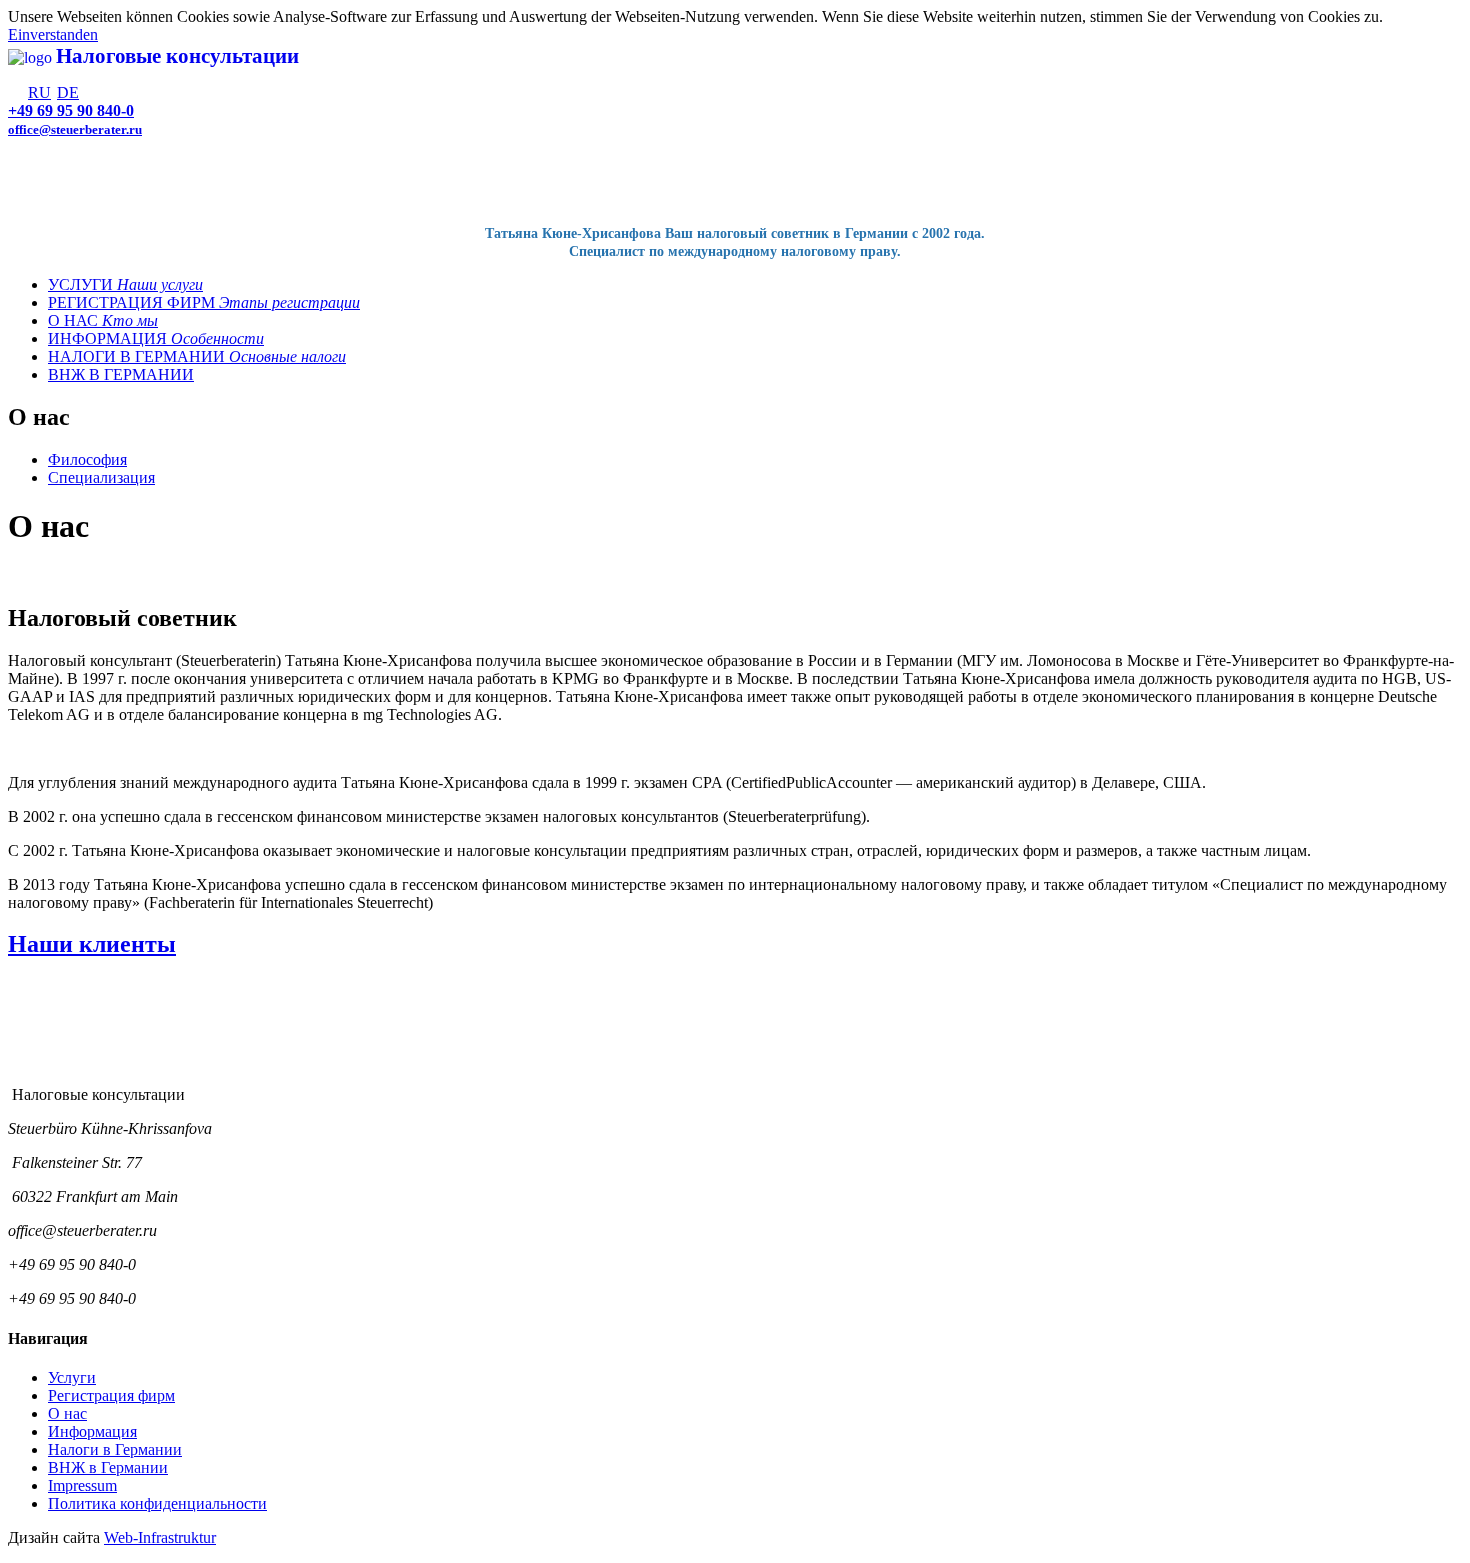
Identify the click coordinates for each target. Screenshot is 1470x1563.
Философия (87, 459)
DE (68, 92)
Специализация (101, 477)
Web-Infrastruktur (160, 1537)
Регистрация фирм (111, 1395)
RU (39, 92)
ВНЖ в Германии (108, 1467)
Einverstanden (53, 34)
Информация (92, 1431)
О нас (67, 1413)
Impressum (82, 1485)
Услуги (72, 1377)
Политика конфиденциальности (157, 1503)
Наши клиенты (92, 944)
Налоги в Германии (115, 1449)
